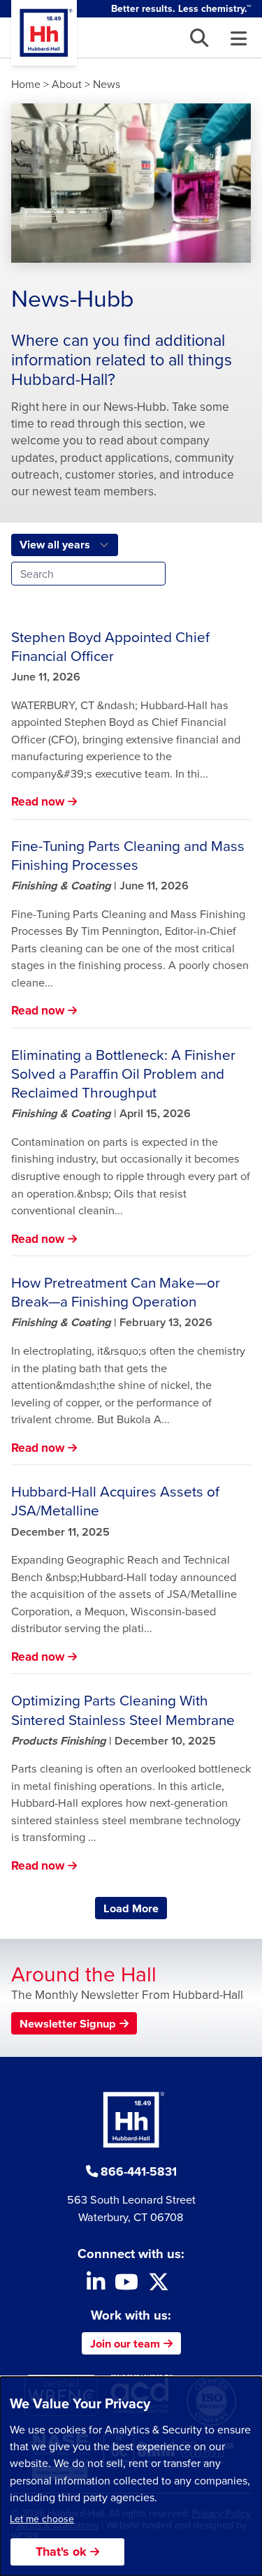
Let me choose (42, 2519)
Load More (135, 1908)
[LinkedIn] (96, 2285)
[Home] (44, 33)
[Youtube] (126, 2285)
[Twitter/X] (159, 2285)
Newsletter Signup (68, 2023)
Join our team (125, 2343)
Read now (38, 801)
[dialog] (131, 2476)
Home (26, 84)
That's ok (61, 2552)
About (67, 84)
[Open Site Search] (199, 38)
